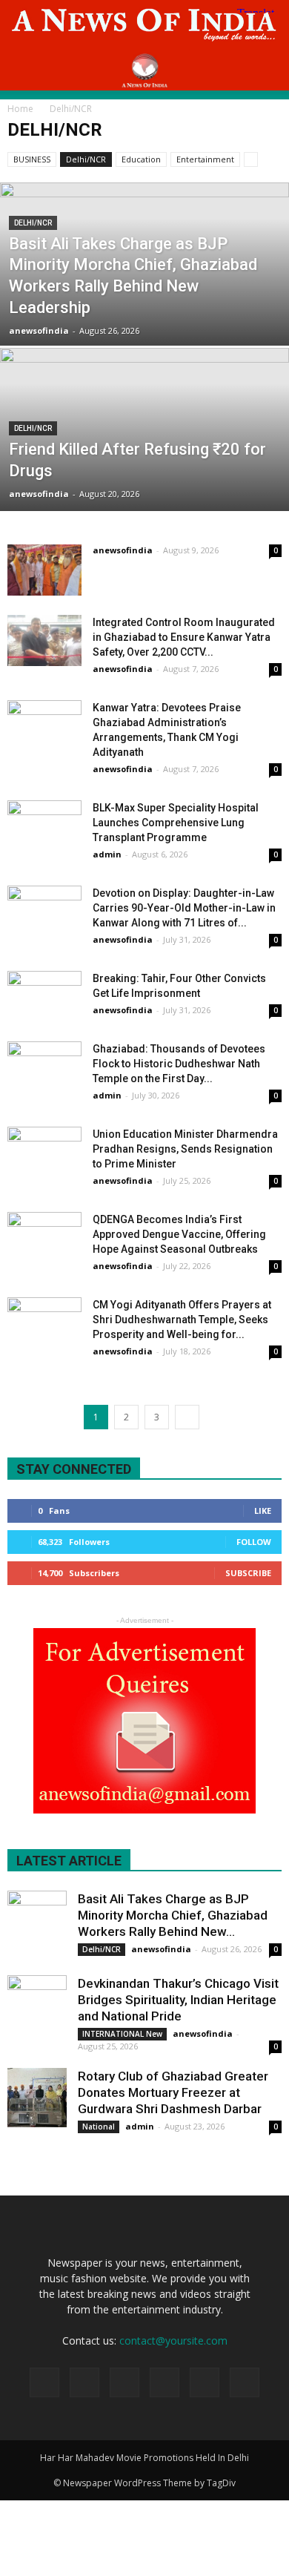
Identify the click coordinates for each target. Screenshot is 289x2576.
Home (20, 109)
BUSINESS (32, 159)
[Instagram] (124, 2382)
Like (263, 1511)
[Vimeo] (205, 2382)
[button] (268, 70)
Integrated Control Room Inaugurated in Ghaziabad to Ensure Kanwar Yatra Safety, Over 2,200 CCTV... (184, 637)
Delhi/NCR (86, 159)
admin (107, 854)
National (99, 2127)
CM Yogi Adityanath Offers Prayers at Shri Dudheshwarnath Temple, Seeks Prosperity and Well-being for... (182, 1320)
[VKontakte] (245, 2382)
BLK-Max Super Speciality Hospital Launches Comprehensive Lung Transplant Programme (176, 823)
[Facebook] (84, 2382)
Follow (254, 1542)
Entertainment (205, 159)
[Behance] (44, 2382)
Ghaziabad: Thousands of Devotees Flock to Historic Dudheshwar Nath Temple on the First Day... (179, 1064)
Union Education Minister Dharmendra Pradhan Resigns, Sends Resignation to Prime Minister (185, 1149)
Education (141, 159)
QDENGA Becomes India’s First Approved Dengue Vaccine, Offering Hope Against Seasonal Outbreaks (179, 1234)
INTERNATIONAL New (122, 2034)
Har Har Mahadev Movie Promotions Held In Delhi (144, 2458)
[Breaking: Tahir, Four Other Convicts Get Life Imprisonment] (44, 997)
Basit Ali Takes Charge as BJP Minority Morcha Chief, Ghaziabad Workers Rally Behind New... (173, 1915)
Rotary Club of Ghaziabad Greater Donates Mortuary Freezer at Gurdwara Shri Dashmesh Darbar (173, 2092)
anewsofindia (39, 330)
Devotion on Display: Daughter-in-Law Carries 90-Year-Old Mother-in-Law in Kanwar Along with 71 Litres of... (184, 908)
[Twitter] (165, 2382)
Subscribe (248, 1573)
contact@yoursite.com (173, 2341)
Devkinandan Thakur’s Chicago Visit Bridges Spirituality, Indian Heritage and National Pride (178, 2000)
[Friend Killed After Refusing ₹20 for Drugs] (144, 473)
